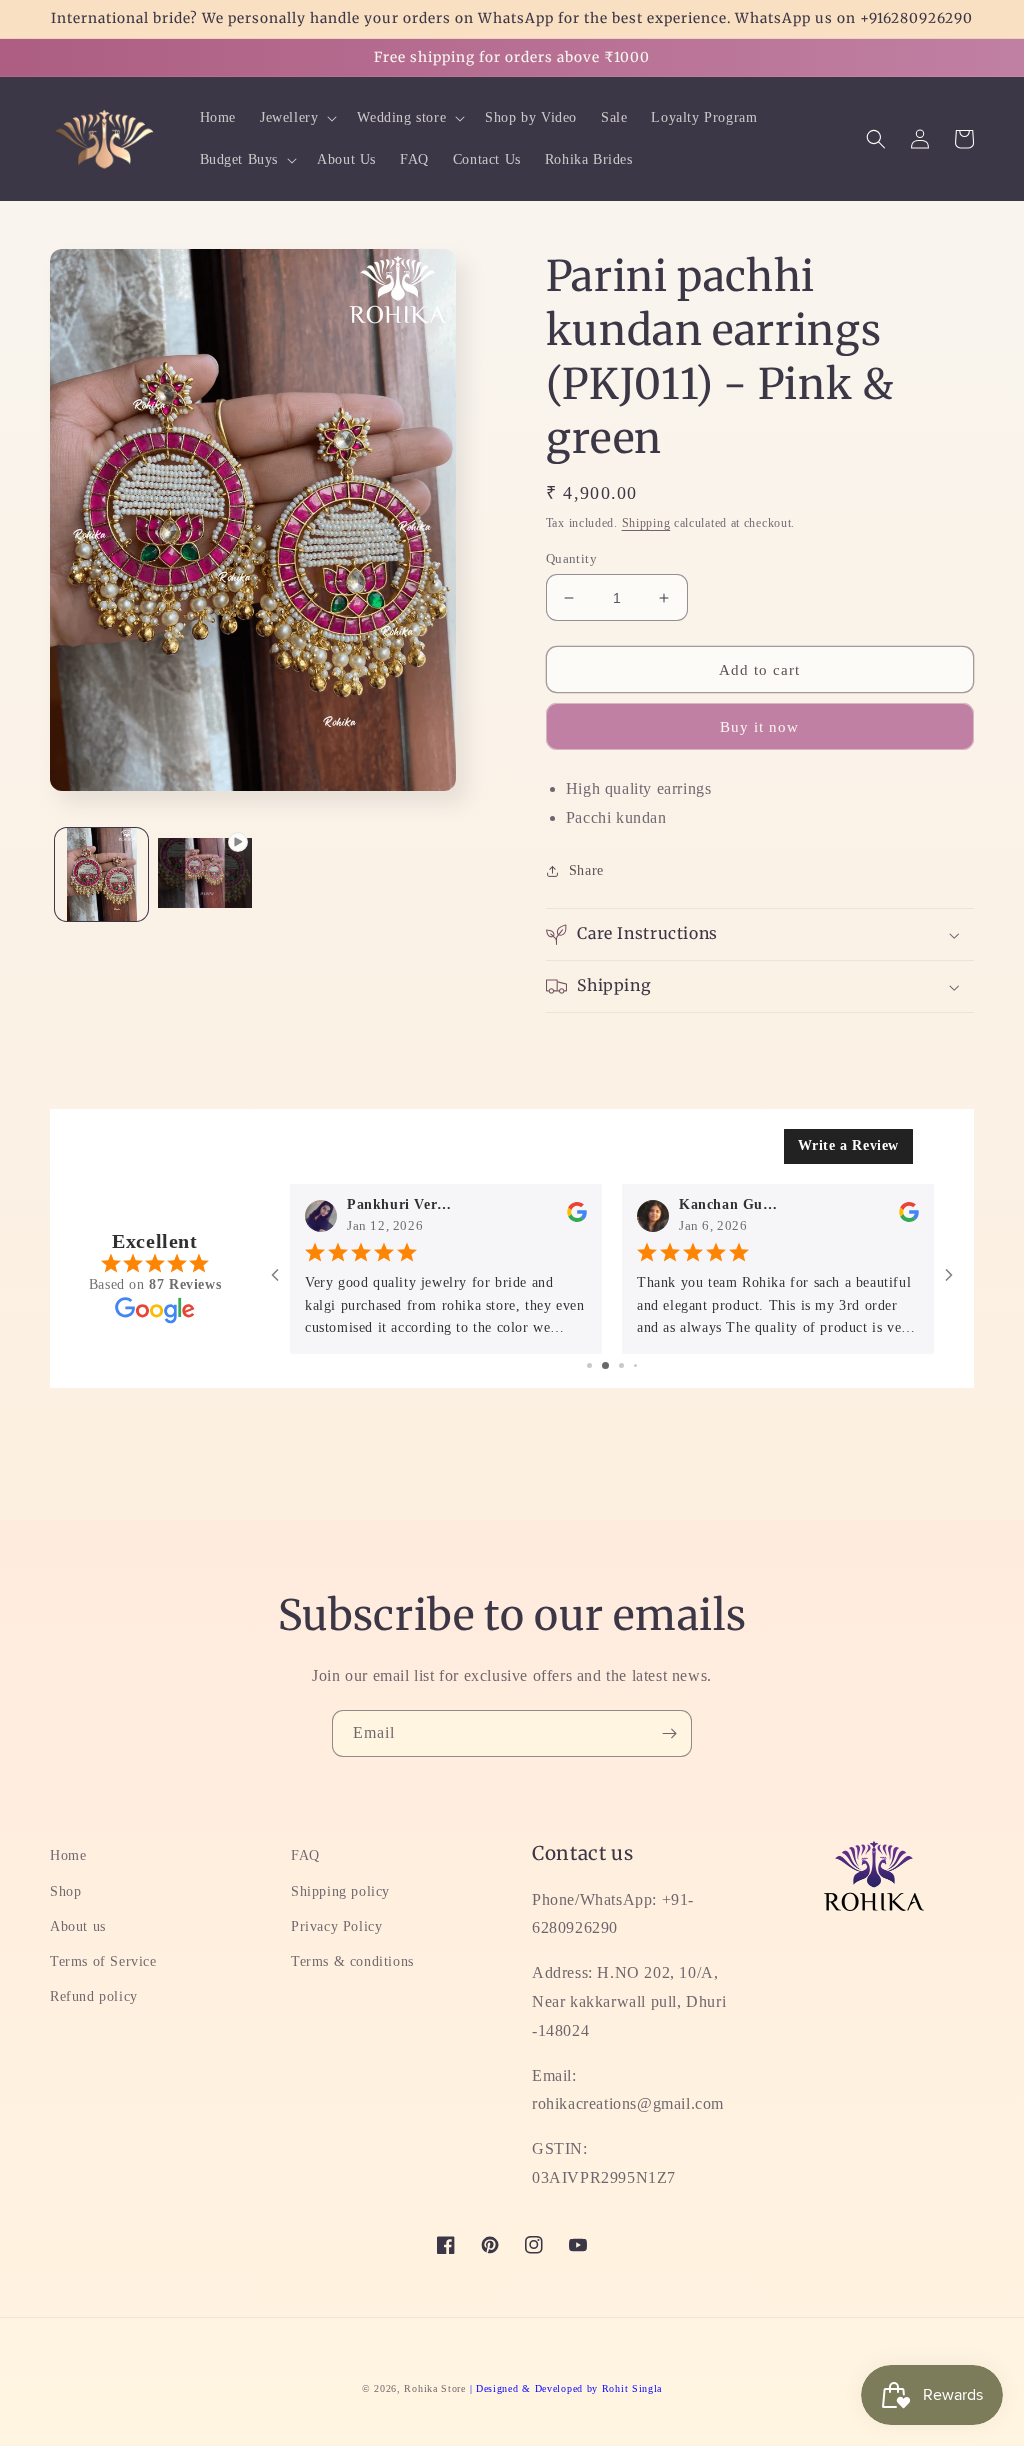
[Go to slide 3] (621, 1365)
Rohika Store (434, 2388)
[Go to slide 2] (605, 1365)
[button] (296, 118)
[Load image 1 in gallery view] (101, 874)
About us (78, 1926)
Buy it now (759, 727)
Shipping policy (340, 1891)
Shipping (646, 523)
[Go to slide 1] (589, 1365)
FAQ (305, 1855)
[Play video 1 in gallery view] (204, 874)
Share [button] (586, 870)
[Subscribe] (669, 1733)
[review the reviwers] (577, 1216)
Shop (65, 1891)
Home (68, 1855)
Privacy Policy (336, 1926)
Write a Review (848, 1145)
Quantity (571, 558)
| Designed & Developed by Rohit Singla (566, 2388)
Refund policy (94, 1996)
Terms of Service (103, 1961)
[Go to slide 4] (635, 1365)
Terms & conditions (352, 1961)
